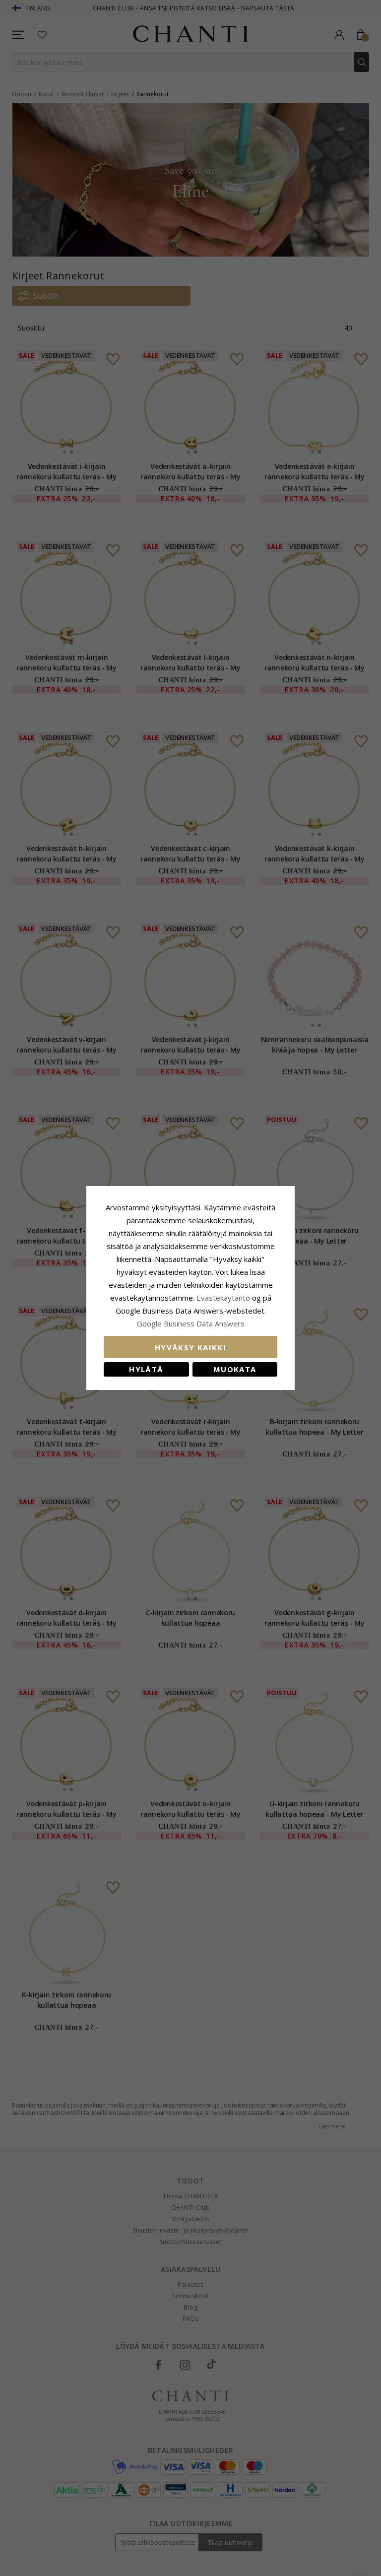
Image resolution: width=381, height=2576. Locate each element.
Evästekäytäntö (223, 1298)
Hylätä (146, 1369)
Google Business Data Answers (191, 1323)
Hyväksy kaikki (190, 1347)
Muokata (235, 1369)
